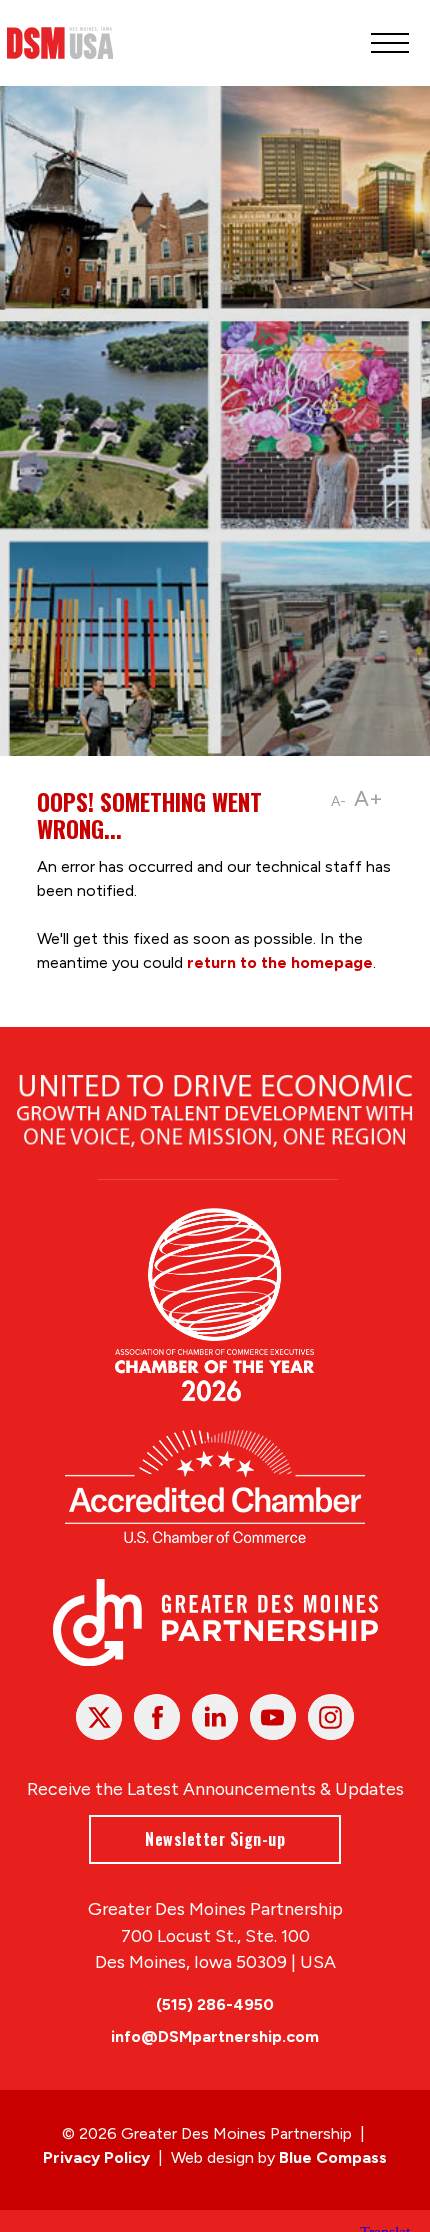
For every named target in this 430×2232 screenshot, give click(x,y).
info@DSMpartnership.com (215, 2036)
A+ (368, 798)
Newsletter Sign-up (215, 1839)
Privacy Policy (96, 2157)
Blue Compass (333, 2157)
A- (338, 801)
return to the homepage (280, 962)
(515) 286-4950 (215, 2004)
